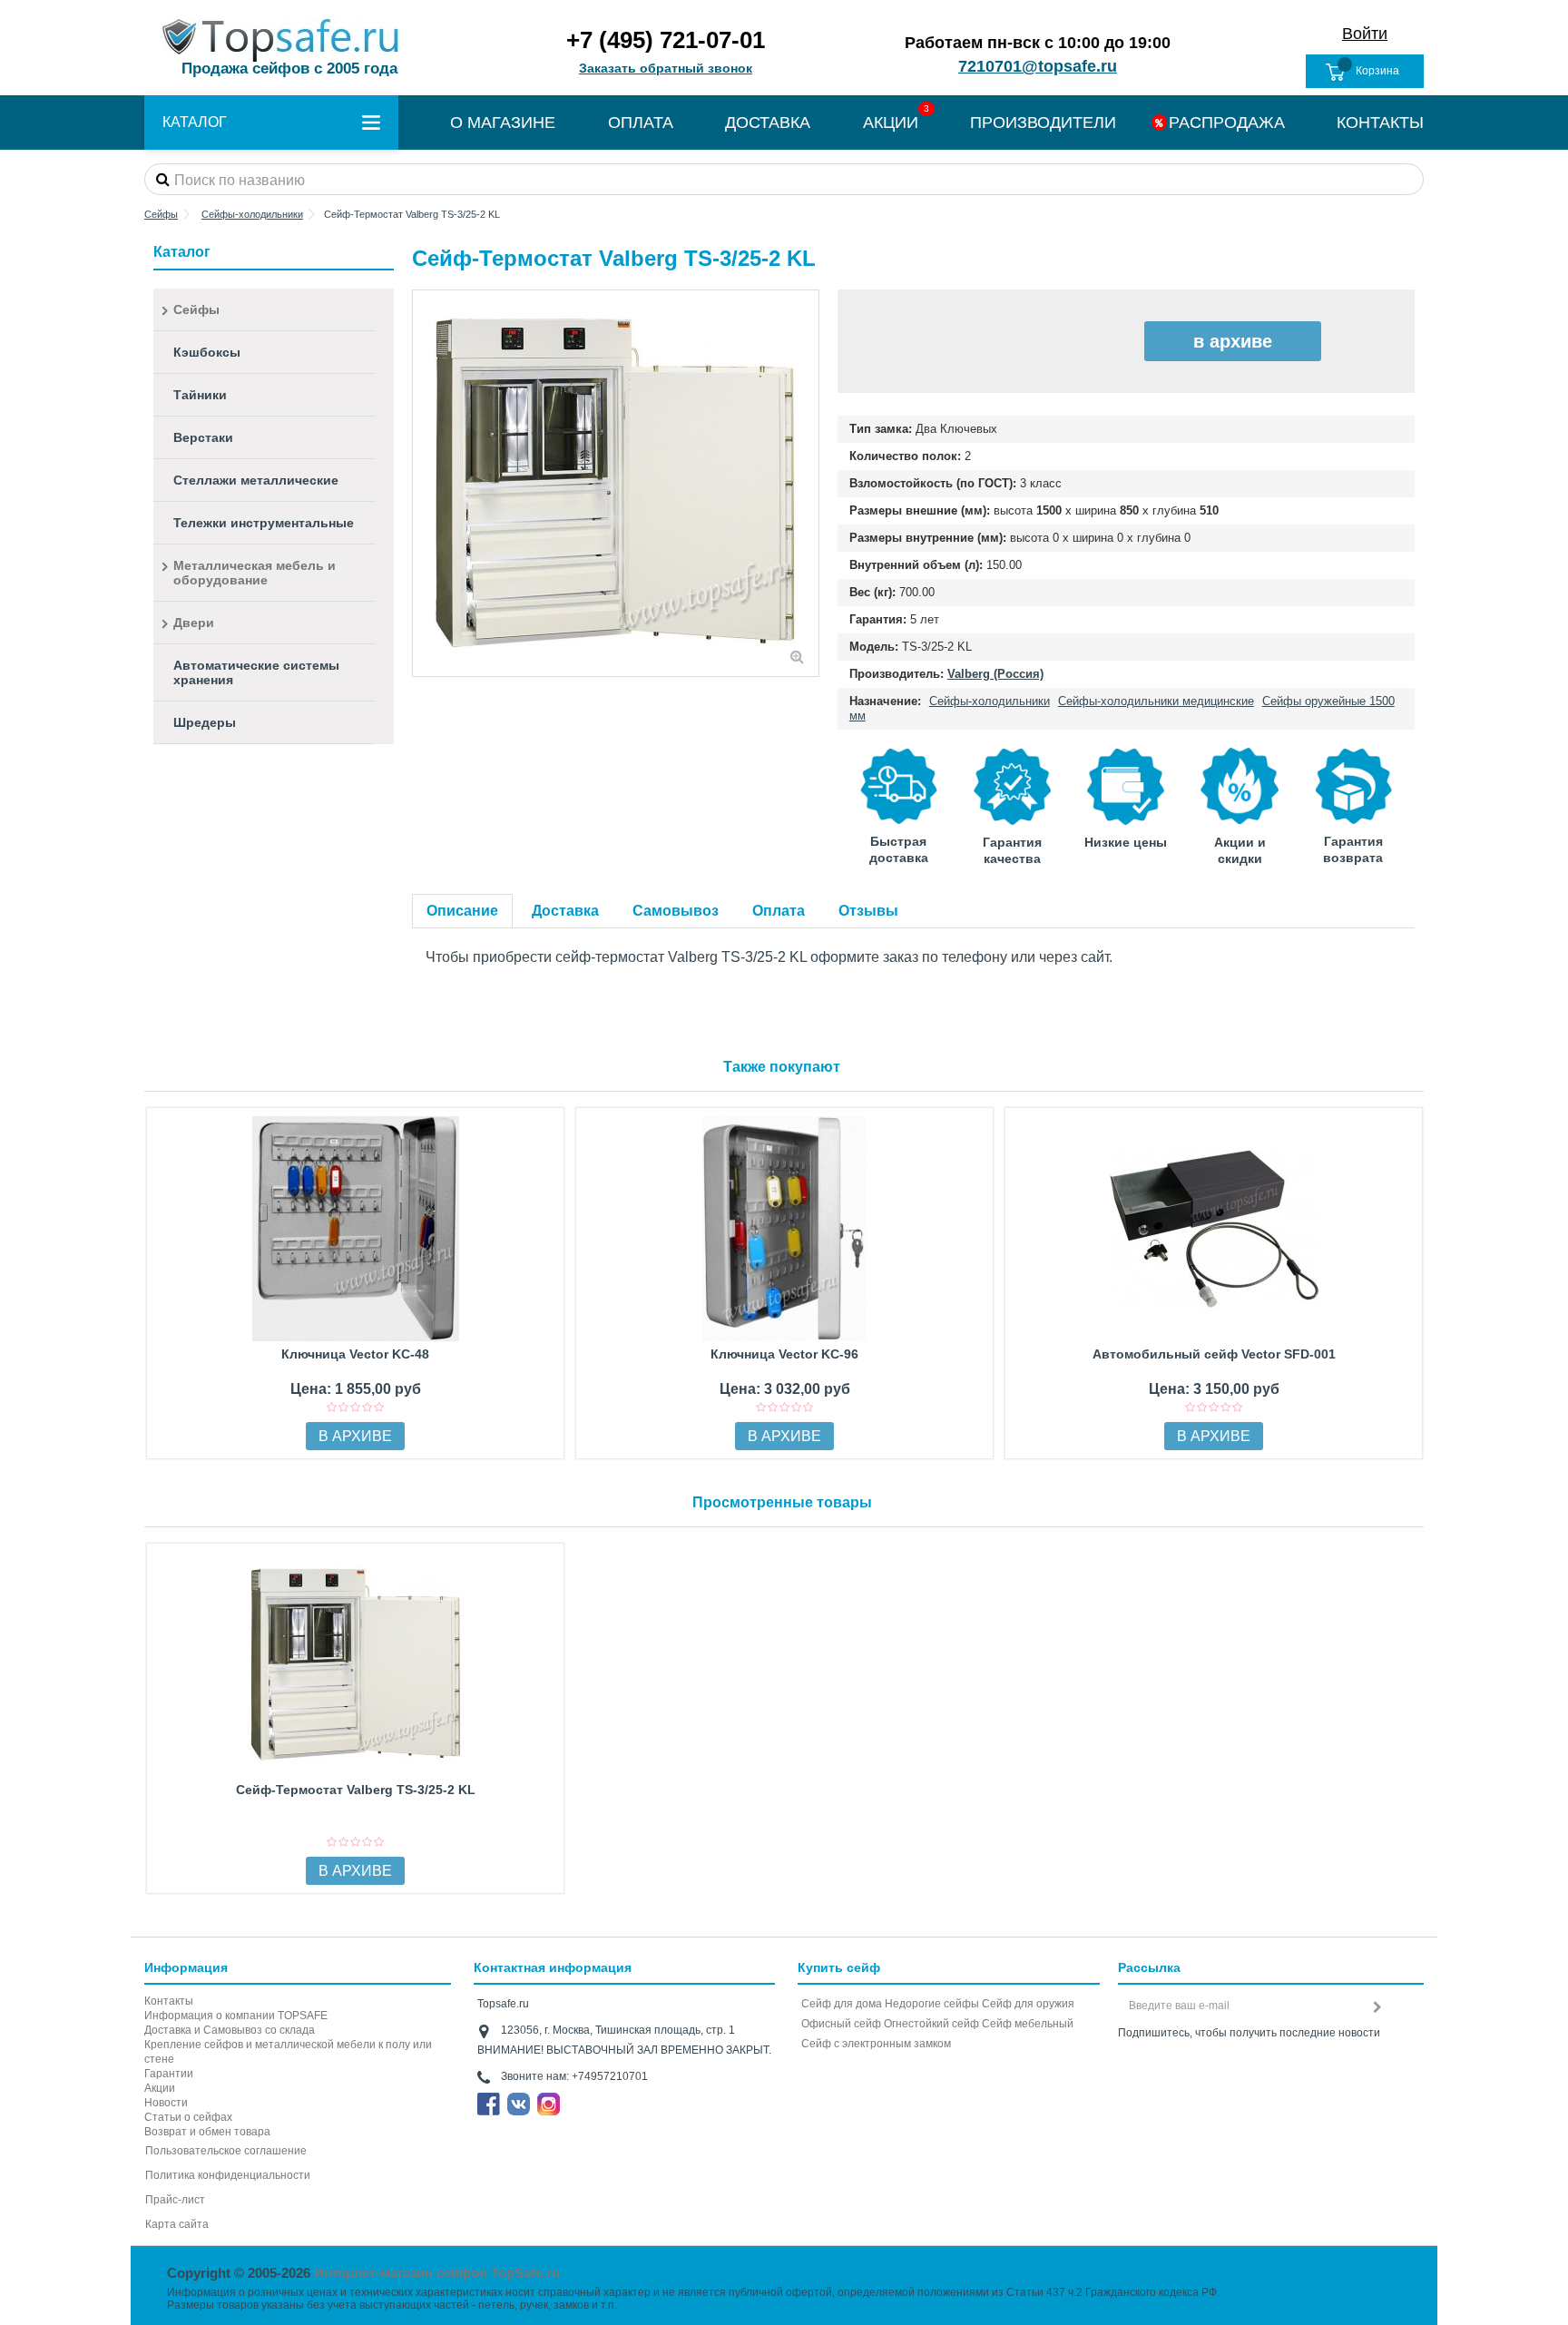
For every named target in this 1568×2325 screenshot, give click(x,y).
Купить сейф (839, 1967)
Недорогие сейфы (932, 2004)
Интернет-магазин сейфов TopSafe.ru (437, 2273)
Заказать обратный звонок (666, 68)
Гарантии (169, 2074)
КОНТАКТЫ (1380, 123)
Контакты (169, 2001)
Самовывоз (676, 911)
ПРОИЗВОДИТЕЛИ (1043, 123)
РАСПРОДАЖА (1227, 123)
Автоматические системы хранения (256, 672)
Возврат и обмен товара (207, 2132)
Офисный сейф (841, 2024)
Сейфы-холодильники (990, 701)
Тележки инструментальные (264, 523)
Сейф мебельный (1028, 2024)
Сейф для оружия (1028, 2004)
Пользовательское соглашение (226, 2151)
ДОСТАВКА (768, 123)
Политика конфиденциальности (228, 2175)
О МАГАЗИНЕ (503, 123)
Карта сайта (177, 2224)
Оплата (779, 911)
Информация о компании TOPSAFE (236, 2016)
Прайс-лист (175, 2200)
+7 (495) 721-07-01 (666, 40)
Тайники (200, 395)
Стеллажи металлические (256, 480)
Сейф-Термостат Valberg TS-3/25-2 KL (356, 1790)
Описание (462, 911)
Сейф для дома (842, 2004)
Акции (160, 2088)
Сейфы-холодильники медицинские (1156, 701)
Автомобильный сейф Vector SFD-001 (1214, 1354)
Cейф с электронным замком (876, 2044)
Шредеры (205, 722)
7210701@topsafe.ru (1038, 66)
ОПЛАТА (641, 123)
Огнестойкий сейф (931, 2024)
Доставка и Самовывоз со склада (230, 2030)
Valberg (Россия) (995, 674)
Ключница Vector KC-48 (355, 1354)
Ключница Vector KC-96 (784, 1354)
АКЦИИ (891, 123)
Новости (166, 2103)
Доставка (565, 911)
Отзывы (868, 911)
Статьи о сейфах (188, 2117)
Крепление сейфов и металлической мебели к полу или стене (288, 2052)
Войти (1365, 34)
